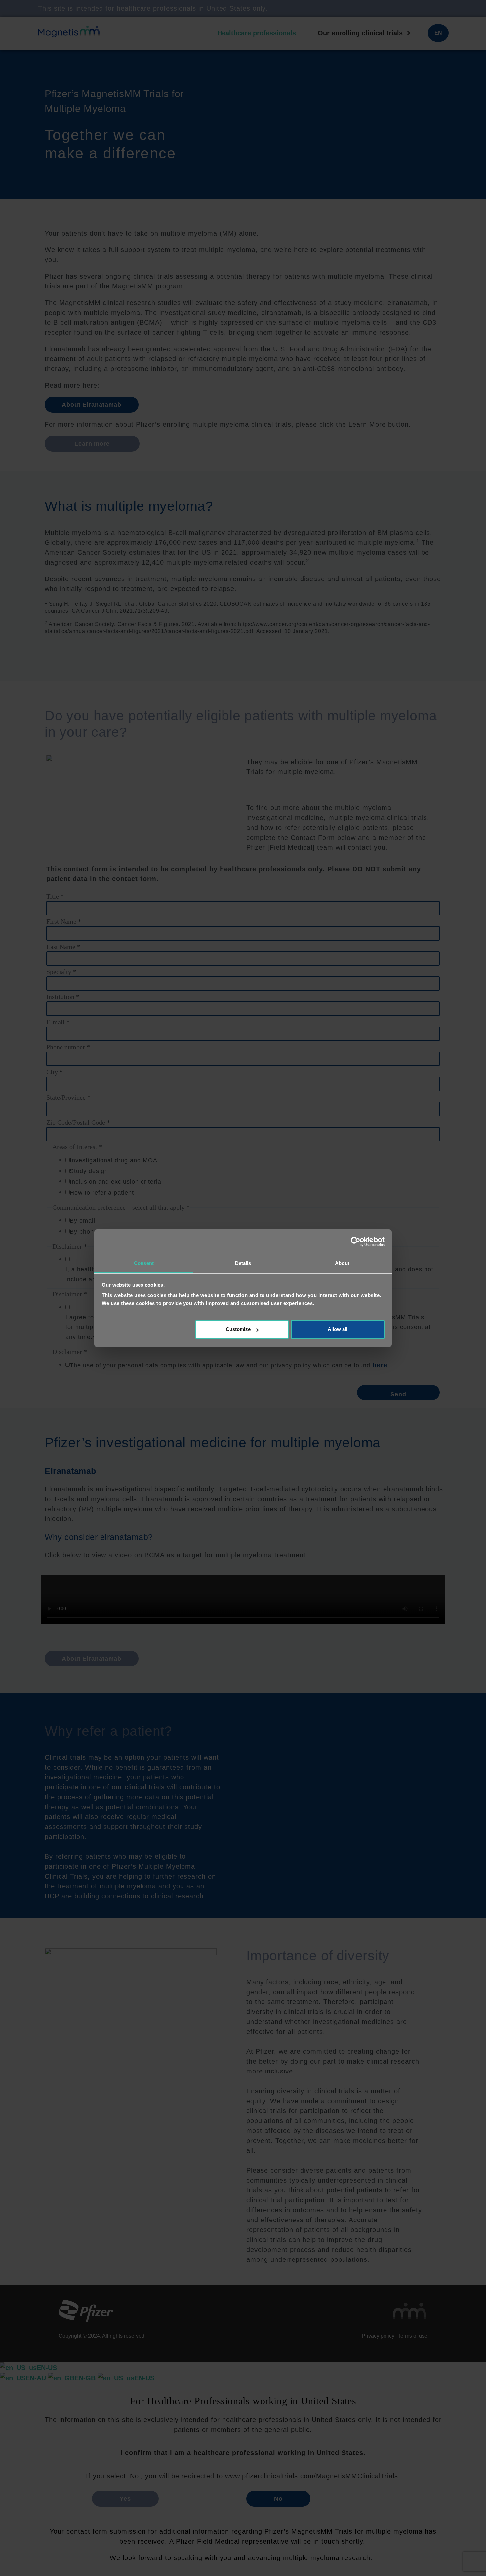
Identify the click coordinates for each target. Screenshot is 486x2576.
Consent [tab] (144, 1263)
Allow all (338, 1329)
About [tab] (342, 1263)
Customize (238, 1329)
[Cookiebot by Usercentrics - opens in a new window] (356, 1242)
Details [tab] (243, 1263)
